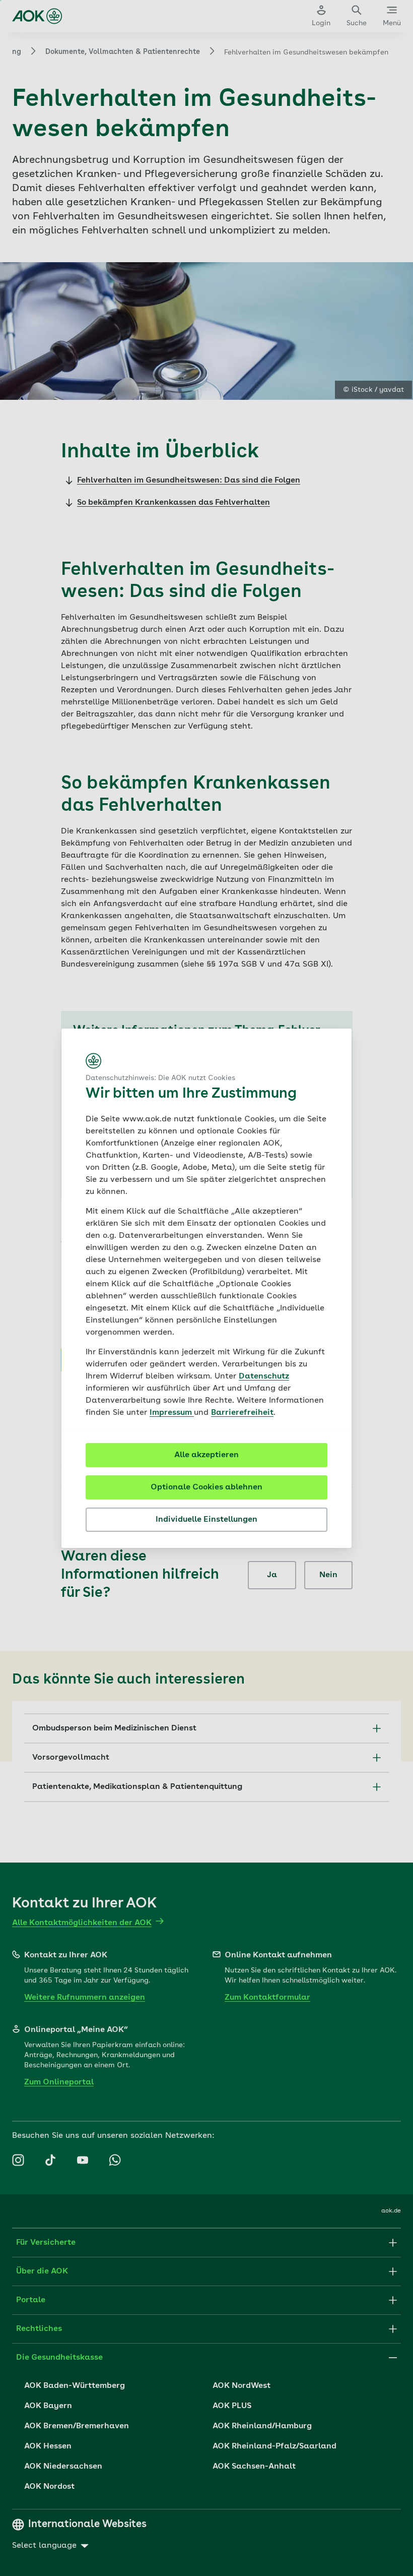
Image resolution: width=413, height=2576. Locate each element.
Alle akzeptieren (206, 1455)
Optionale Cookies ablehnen (206, 1487)
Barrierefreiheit (242, 1413)
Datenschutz (264, 1376)
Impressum (172, 1413)
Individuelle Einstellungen (206, 1520)
